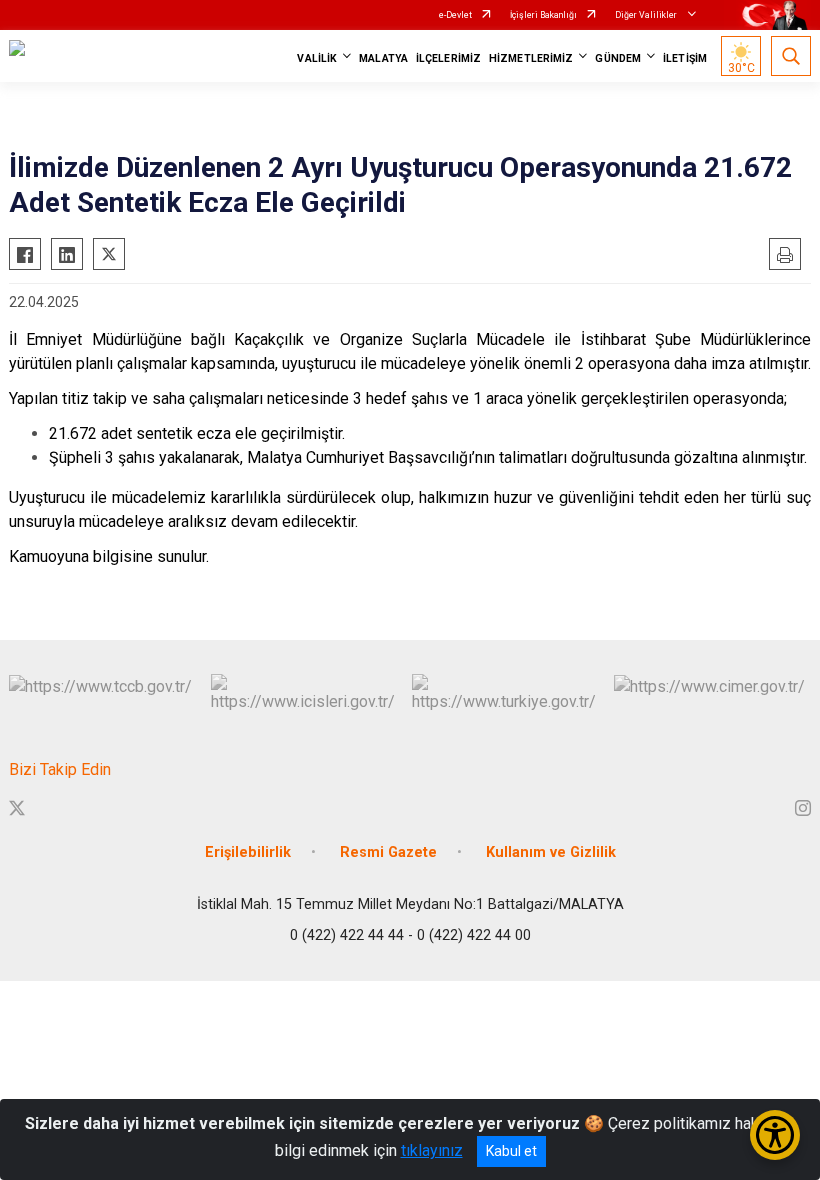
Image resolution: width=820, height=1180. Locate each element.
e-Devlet (455, 15)
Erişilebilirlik (248, 852)
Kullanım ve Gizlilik (551, 852)
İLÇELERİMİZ (448, 58)
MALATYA (383, 58)
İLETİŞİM (685, 58)
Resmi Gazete (388, 852)
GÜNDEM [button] (618, 58)
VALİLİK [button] (317, 58)
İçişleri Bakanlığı (543, 15)
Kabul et (511, 1151)
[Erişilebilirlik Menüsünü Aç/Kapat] (775, 1135)
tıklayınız (432, 1150)
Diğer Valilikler (647, 15)
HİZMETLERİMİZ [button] (531, 58)
